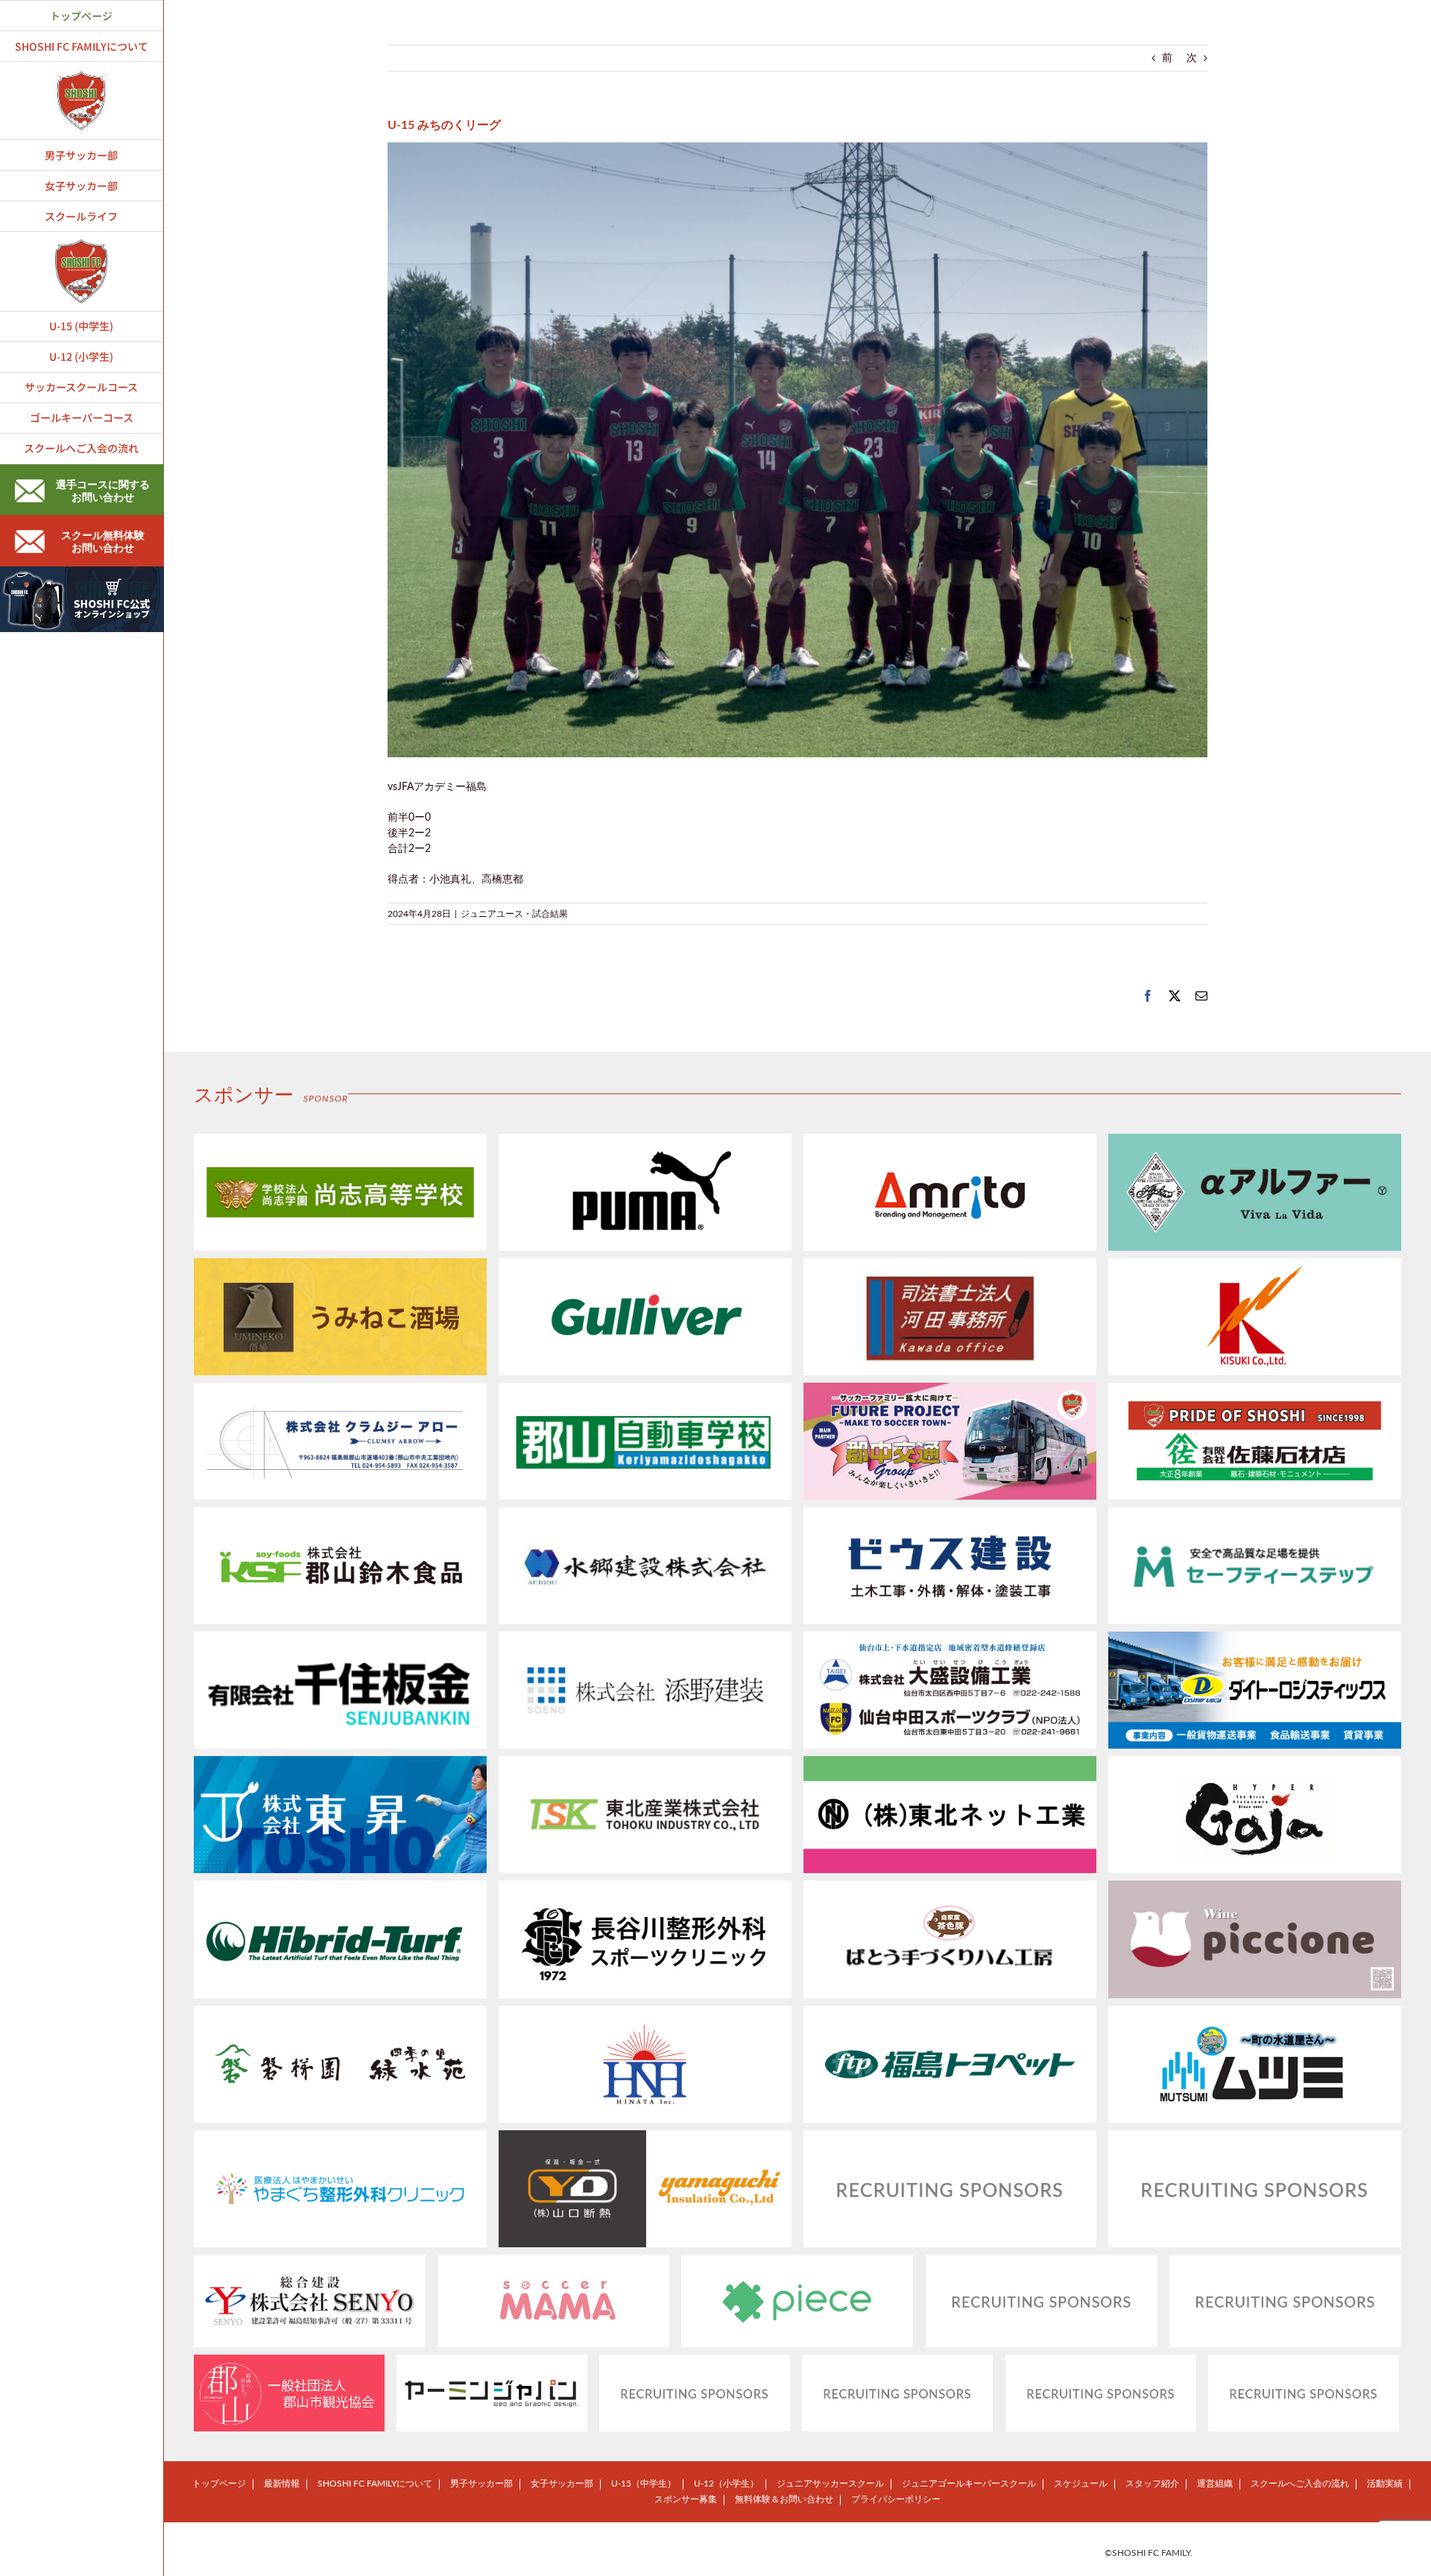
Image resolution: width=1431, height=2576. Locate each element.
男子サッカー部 (481, 2484)
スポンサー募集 (686, 2499)
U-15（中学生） (644, 2484)
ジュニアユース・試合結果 (514, 914)
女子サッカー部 (562, 2484)
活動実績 (1385, 2484)
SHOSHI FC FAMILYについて (375, 2484)
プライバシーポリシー (896, 2499)
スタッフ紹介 (1152, 2484)
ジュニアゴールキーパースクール (969, 2484)
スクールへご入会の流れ (1300, 2484)
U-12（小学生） (726, 2484)
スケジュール (1081, 2484)
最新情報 (282, 2484)
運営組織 (1215, 2484)
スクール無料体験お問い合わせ (103, 542)
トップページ (219, 2484)
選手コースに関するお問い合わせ (103, 492)
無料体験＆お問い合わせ (784, 2499)
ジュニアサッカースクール (830, 2484)
